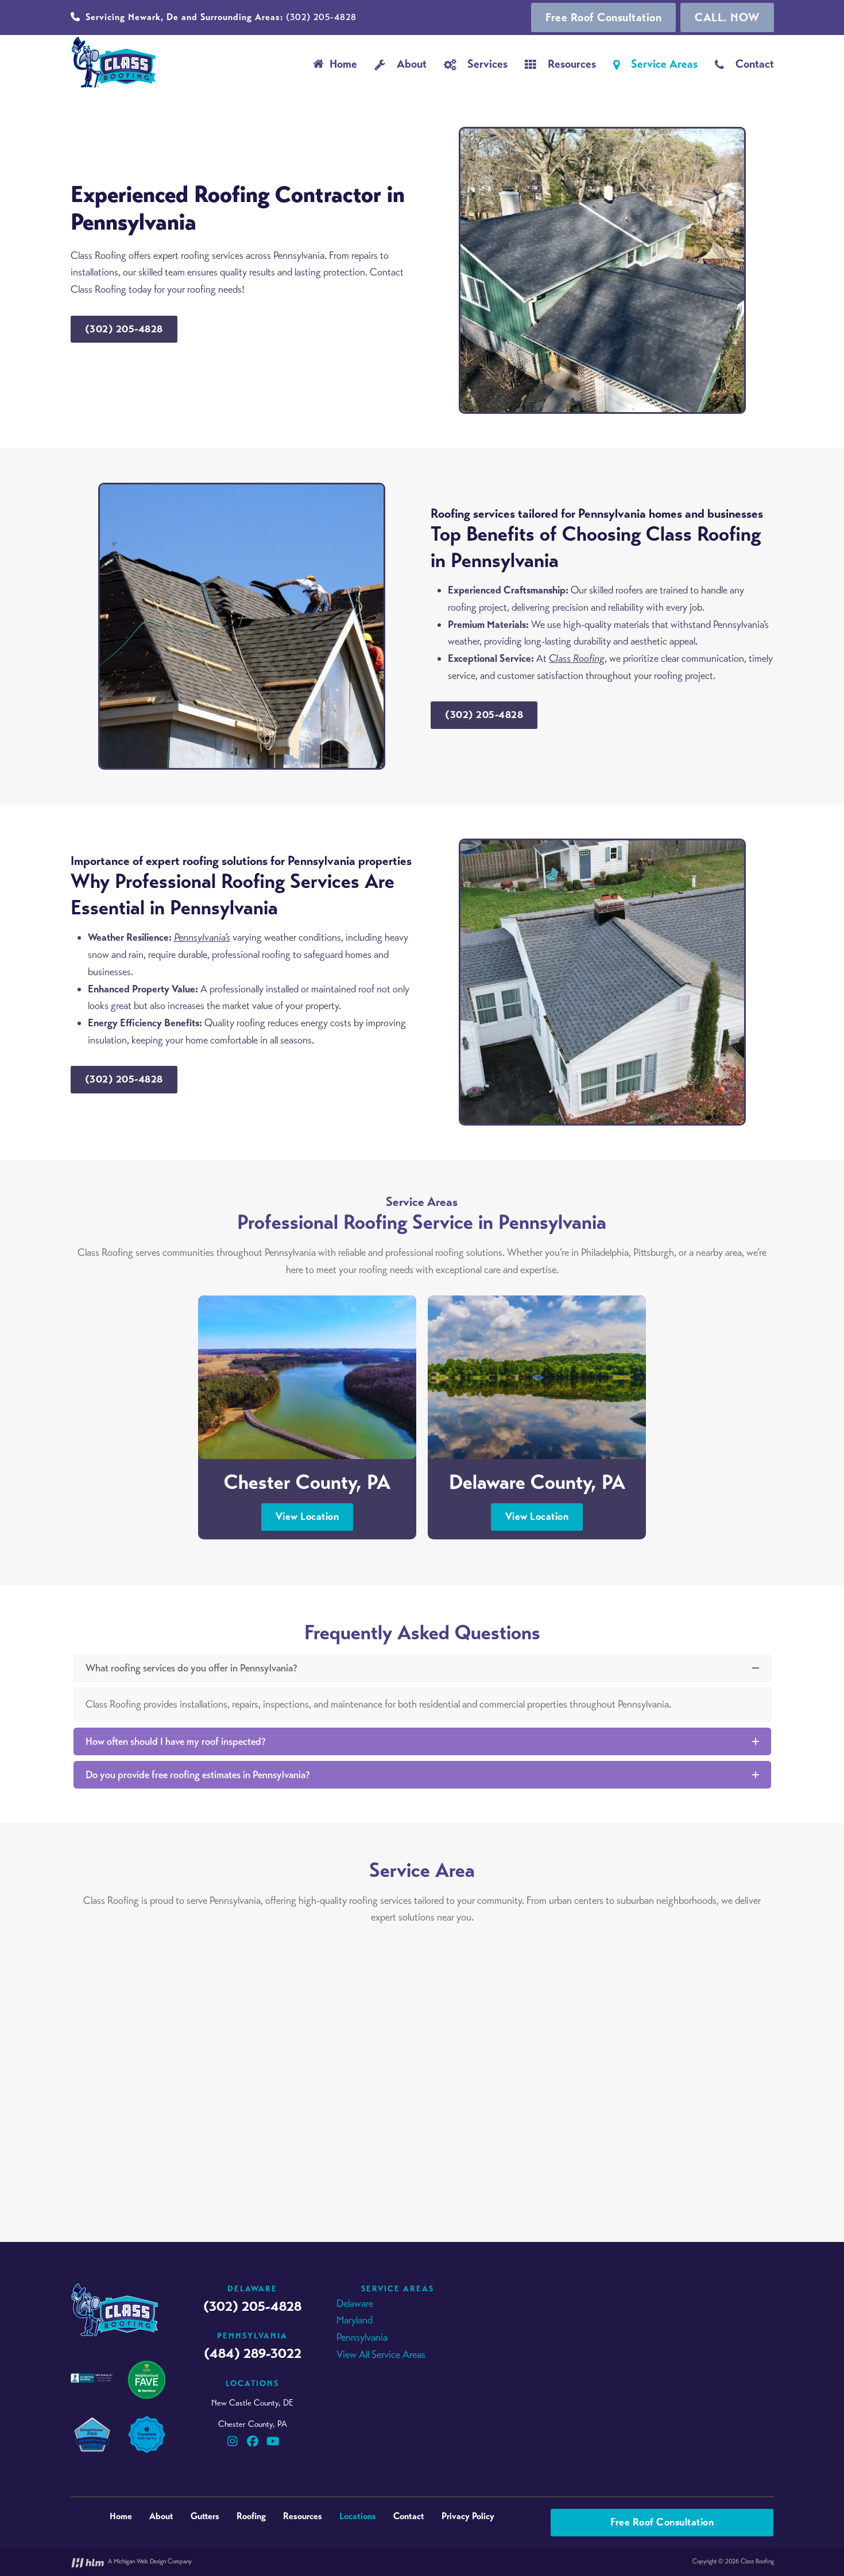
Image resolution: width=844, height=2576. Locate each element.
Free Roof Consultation (603, 18)
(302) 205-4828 (221, 17)
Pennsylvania (362, 2337)
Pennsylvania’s (202, 937)
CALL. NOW (727, 18)
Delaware (355, 2303)
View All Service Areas (381, 2354)
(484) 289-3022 (253, 2353)
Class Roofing (577, 658)
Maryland (355, 2320)
